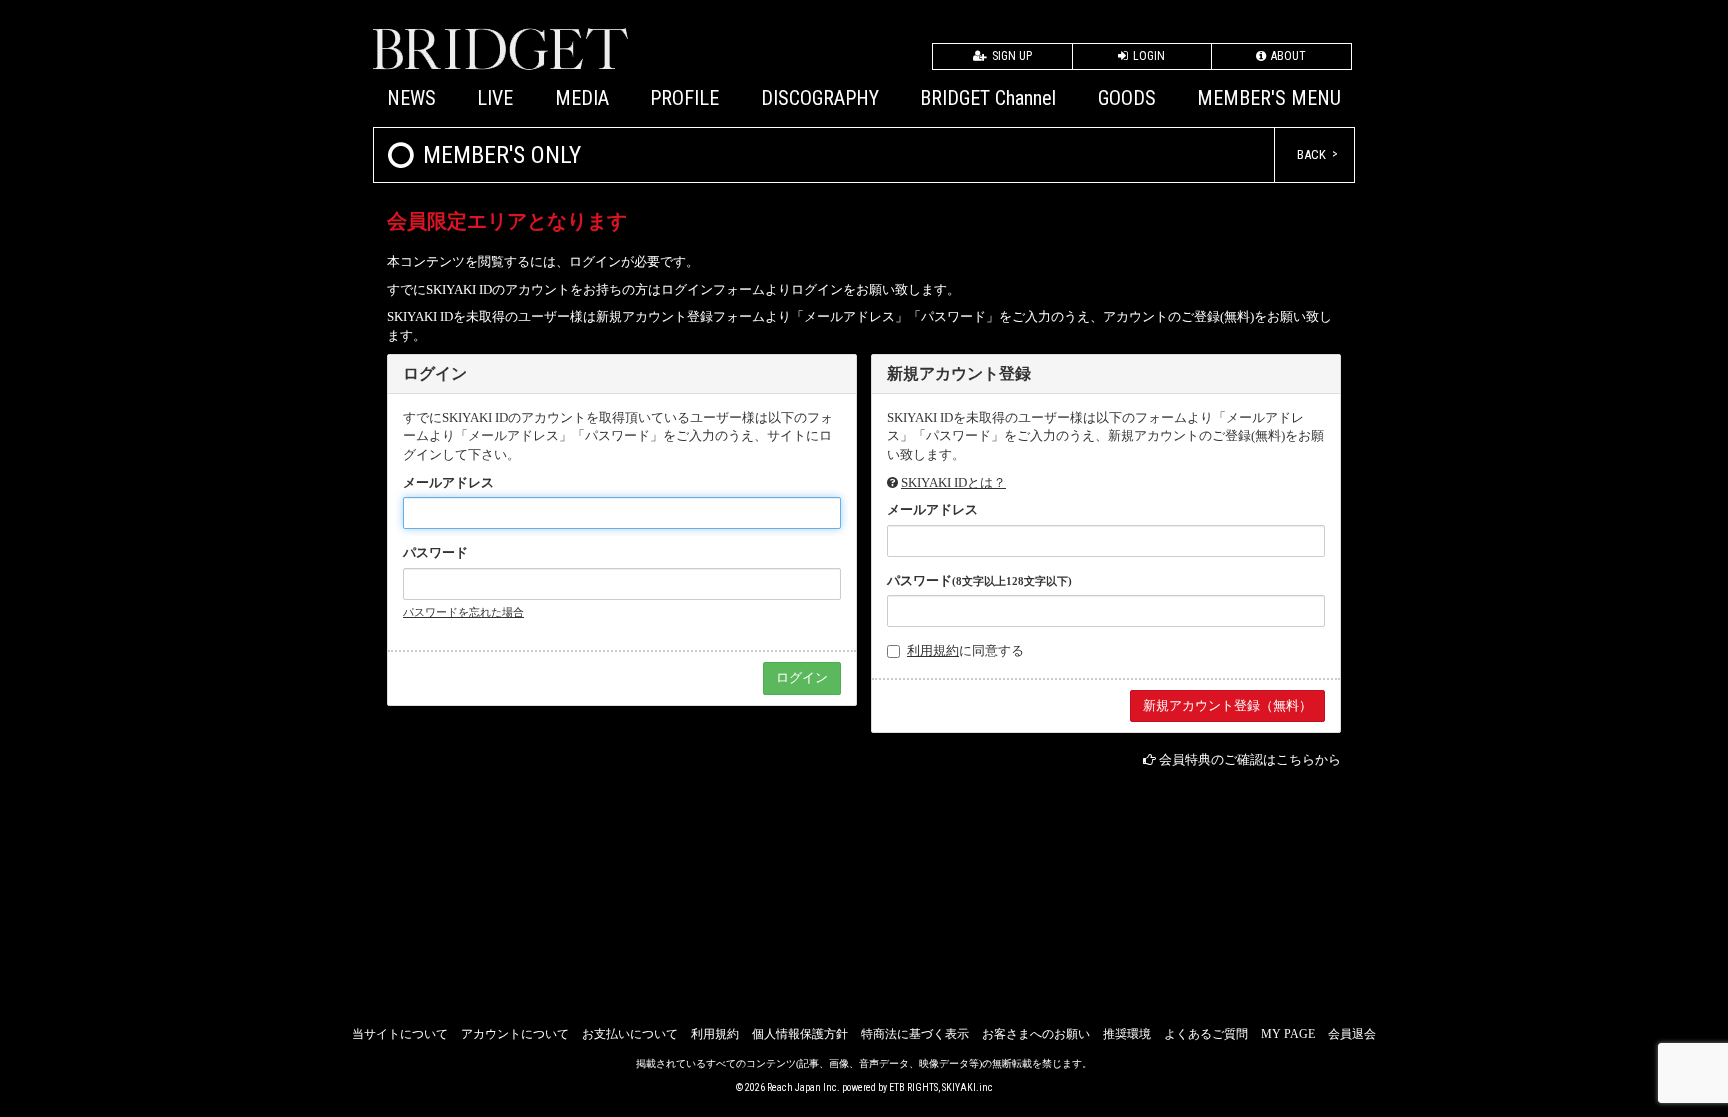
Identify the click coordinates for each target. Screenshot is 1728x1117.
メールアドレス (448, 482)
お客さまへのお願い (1036, 1034)
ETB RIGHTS (913, 1087)
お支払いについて (630, 1034)
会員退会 (1352, 1034)
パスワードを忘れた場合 (463, 612)
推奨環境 (1127, 1034)
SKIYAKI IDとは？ (953, 482)
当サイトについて (400, 1034)
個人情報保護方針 (800, 1034)
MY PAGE (1288, 1034)
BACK (1311, 154)
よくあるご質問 (1206, 1034)
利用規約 (933, 650)
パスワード (435, 552)
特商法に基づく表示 (915, 1034)
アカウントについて (515, 1034)
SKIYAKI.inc (967, 1087)
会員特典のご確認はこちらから (1250, 759)
